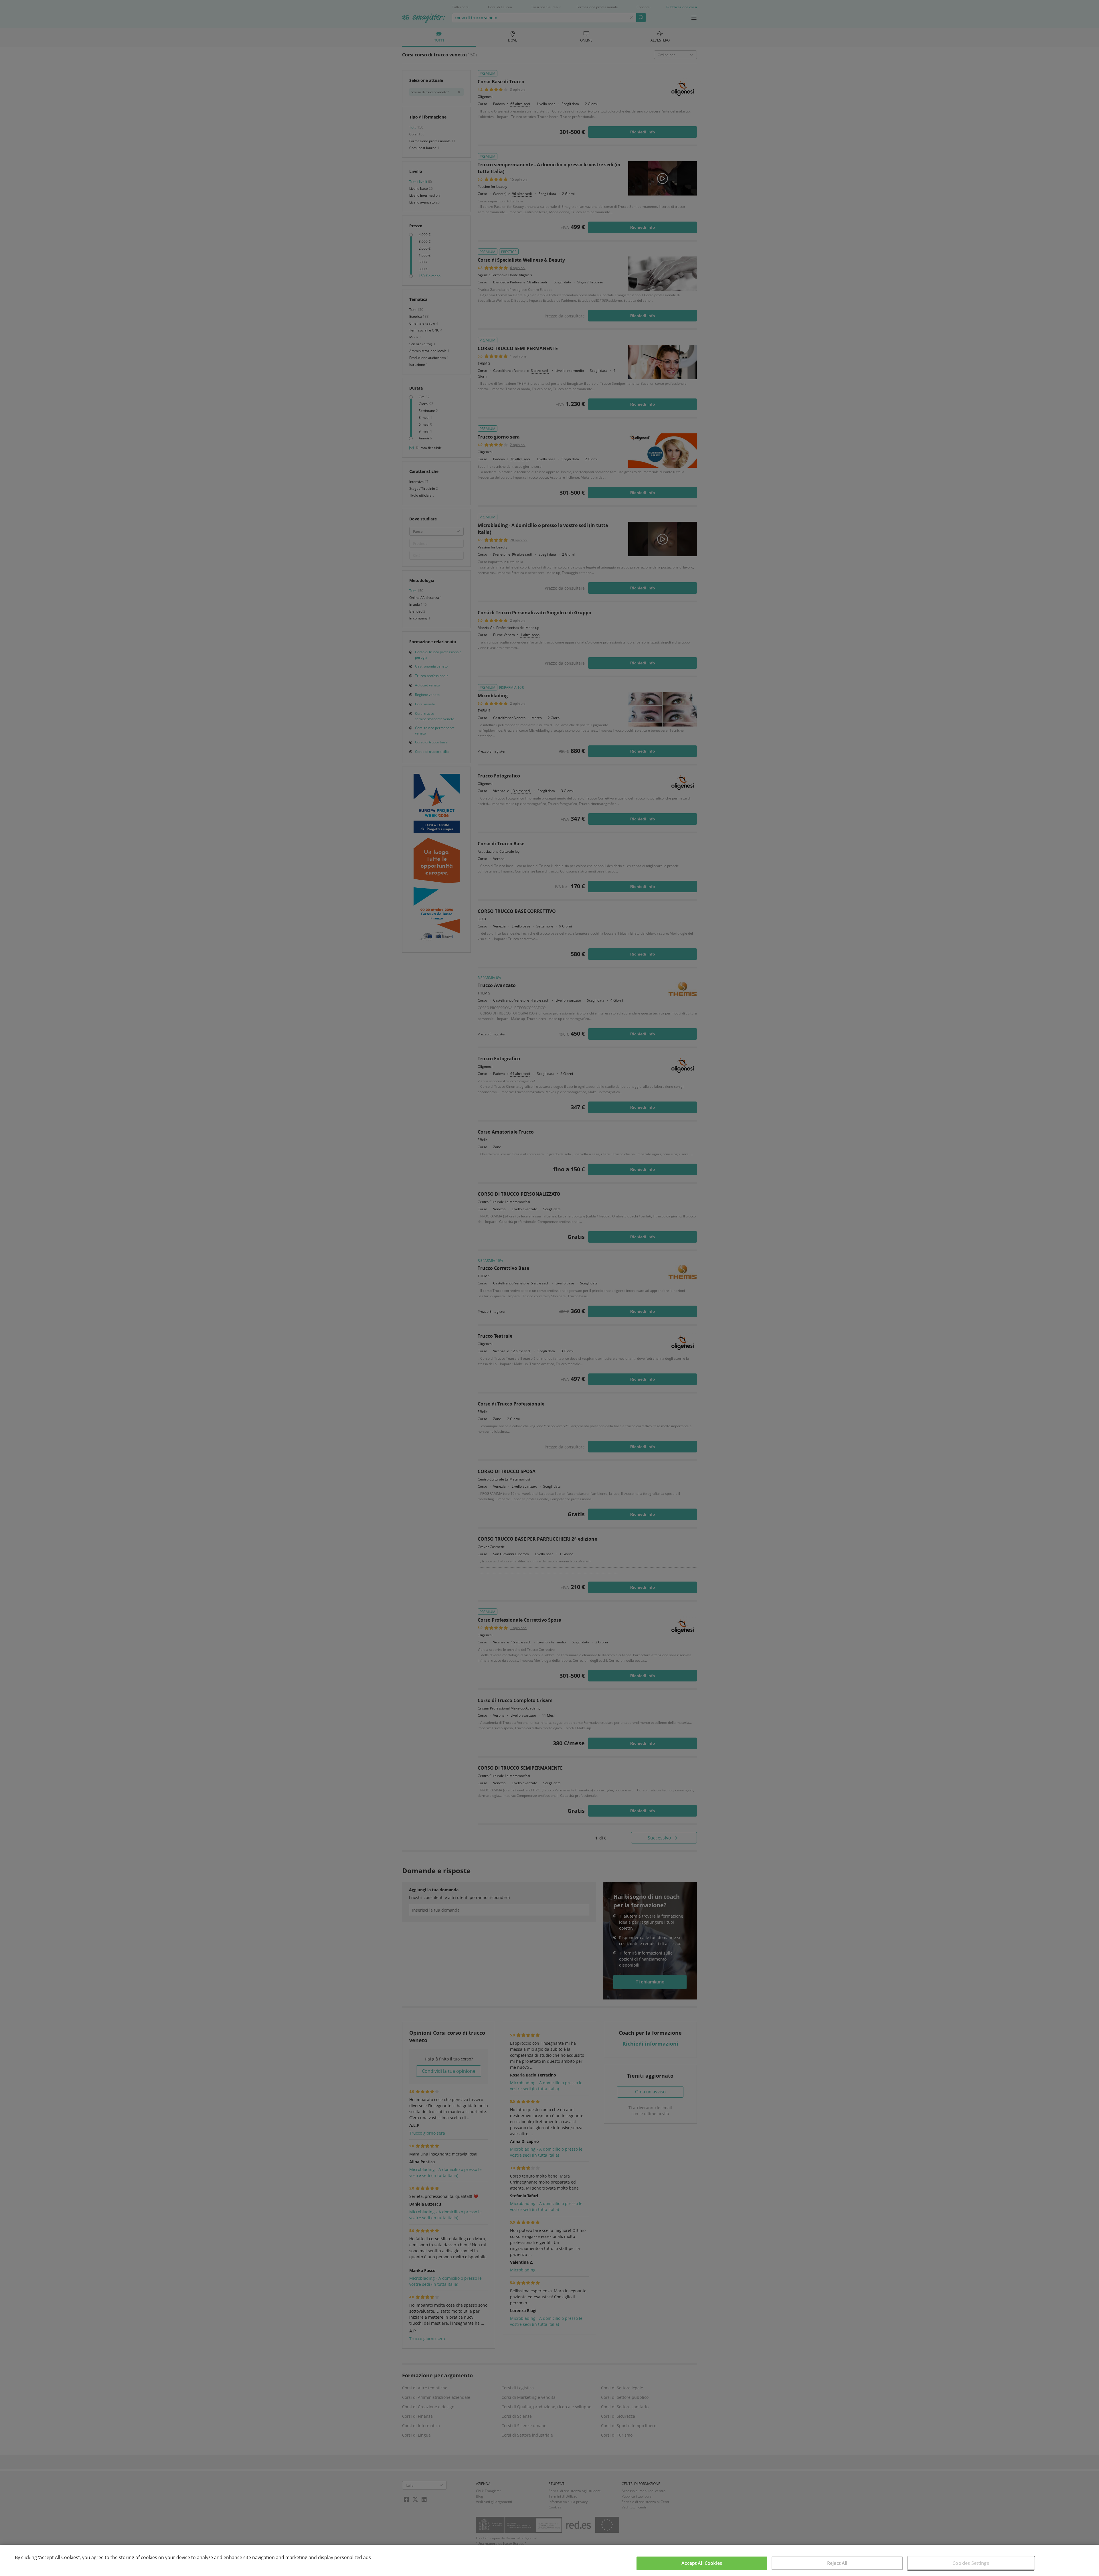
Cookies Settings (971, 2563)
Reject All (837, 2563)
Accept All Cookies (702, 2563)
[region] (549, 2560)
